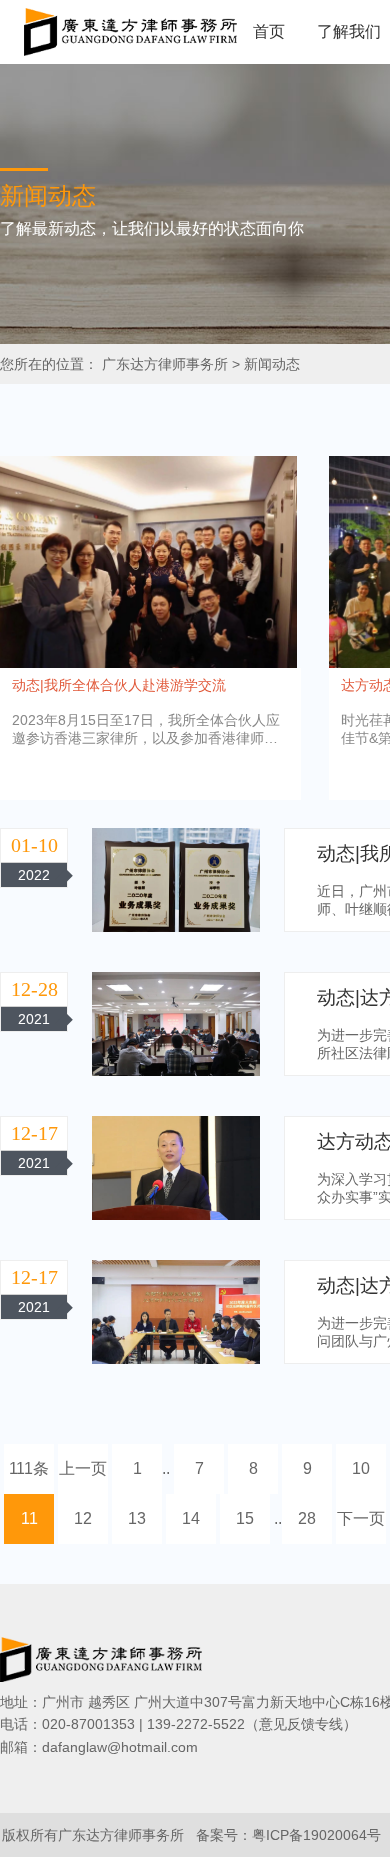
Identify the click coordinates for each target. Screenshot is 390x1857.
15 (245, 1518)
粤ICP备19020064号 (316, 1835)
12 (83, 1518)
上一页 (83, 1468)
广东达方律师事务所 (165, 364)
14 (191, 1518)
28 (307, 1518)
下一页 (361, 1518)
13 (137, 1518)
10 (361, 1468)
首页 (269, 31)
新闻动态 (272, 364)
